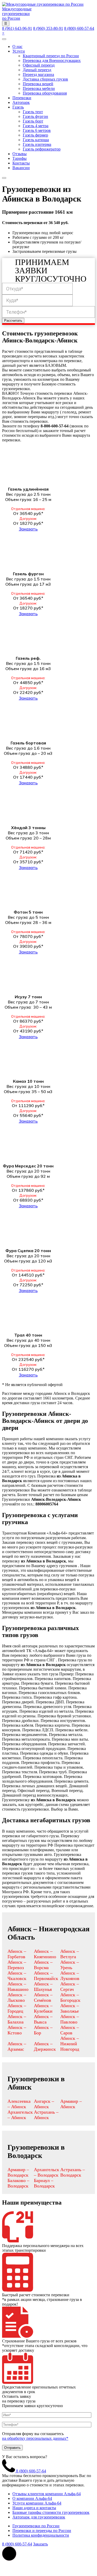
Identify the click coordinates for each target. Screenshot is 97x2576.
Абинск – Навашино (18, 1987)
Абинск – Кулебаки (43, 2008)
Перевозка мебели (39, 88)
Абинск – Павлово (70, 2019)
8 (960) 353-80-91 (48, 28)
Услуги (19, 51)
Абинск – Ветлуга (70, 1954)
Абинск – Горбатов (17, 1954)
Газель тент (33, 112)
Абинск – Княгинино (45, 1954)
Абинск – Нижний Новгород (70, 2044)
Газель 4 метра (36, 126)
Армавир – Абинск (71, 2104)
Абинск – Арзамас (17, 2046)
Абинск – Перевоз (17, 1965)
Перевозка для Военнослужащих (52, 60)
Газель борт (33, 121)
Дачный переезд (37, 70)
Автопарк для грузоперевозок (39, 2517)
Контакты (21, 163)
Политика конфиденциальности (41, 2535)
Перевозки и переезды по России (42, 2531)
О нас (17, 46)
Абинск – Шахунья (43, 1987)
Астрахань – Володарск (73, 2172)
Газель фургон (35, 116)
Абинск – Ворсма (43, 1965)
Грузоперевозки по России (36, 2526)
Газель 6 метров (37, 130)
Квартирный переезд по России (51, 56)
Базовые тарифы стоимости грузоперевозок (51, 2512)
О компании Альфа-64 (32, 2498)
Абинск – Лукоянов (70, 1976)
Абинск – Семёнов (43, 1997)
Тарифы (20, 158)
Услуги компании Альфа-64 (37, 2503)
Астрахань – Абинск (46, 2115)
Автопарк (21, 102)
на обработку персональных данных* (35, 2438)
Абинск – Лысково (17, 1997)
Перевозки (22, 98)
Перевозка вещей (38, 84)
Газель (18, 107)
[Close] (4, 178)
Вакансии (21, 168)
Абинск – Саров (70, 2030)
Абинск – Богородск (70, 1997)
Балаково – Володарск (18, 2183)
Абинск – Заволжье (70, 2008)
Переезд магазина (38, 74)
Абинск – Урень (70, 1965)
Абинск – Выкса (43, 2019)
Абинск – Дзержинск (45, 2046)
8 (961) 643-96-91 (17, 28)
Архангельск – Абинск (20, 2115)
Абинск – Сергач (70, 1987)
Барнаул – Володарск (44, 2183)
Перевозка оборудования (45, 93)
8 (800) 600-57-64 (79, 28)
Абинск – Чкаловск (17, 1976)
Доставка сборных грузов (45, 79)
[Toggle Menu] (4, 39)
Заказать (28, 529)
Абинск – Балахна (17, 2019)
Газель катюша (36, 140)
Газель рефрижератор (42, 149)
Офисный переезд (39, 65)
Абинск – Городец (17, 2008)
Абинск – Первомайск (46, 1976)
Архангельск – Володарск (47, 2172)
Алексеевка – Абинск (19, 2104)
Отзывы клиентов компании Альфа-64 (47, 2494)
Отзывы (20, 154)
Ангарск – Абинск (44, 2104)
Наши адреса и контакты (34, 2508)
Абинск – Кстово (17, 2030)
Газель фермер (35, 135)
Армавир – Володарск (18, 2172)
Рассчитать (13, 321)
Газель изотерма (37, 144)
